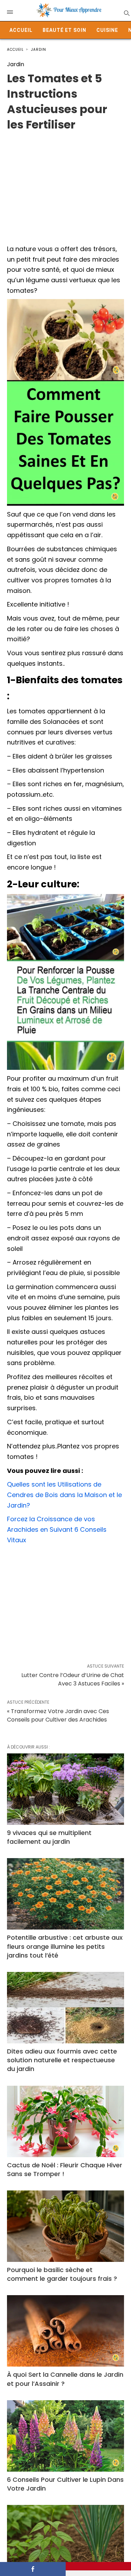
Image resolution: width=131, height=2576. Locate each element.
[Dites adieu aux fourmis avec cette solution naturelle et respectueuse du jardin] (65, 2008)
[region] (65, 185)
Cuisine (107, 30)
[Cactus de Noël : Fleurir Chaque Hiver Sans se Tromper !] (65, 2121)
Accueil (21, 30)
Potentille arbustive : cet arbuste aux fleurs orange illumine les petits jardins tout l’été (65, 1946)
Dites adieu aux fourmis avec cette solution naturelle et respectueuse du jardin (62, 2060)
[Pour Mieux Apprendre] (69, 11)
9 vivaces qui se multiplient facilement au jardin (49, 1837)
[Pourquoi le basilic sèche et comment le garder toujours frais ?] (65, 2226)
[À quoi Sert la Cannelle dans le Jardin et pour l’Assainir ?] (65, 2331)
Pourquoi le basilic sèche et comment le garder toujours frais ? (62, 2274)
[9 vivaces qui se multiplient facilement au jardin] (65, 1789)
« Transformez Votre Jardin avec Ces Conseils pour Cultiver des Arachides (58, 1715)
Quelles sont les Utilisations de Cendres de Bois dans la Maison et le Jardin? (64, 1495)
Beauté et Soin (64, 30)
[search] (126, 13)
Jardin (39, 50)
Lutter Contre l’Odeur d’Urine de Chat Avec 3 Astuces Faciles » (73, 1679)
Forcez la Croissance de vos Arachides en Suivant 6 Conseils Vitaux (57, 1529)
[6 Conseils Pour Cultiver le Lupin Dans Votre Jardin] (65, 2436)
